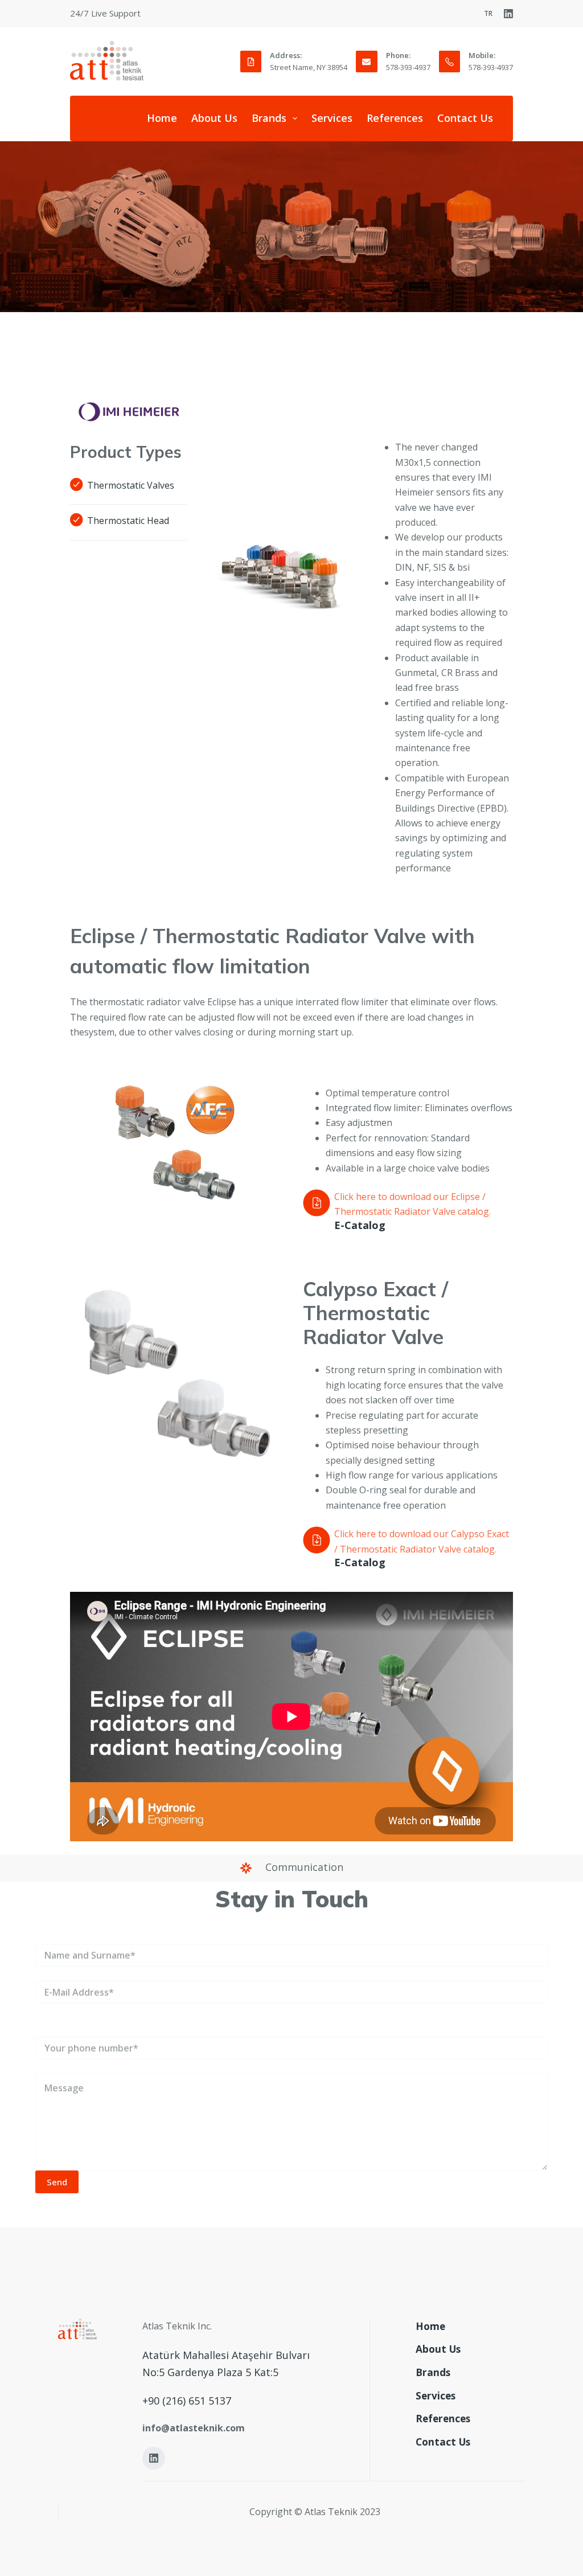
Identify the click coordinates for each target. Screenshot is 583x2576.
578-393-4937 (408, 67)
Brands (269, 118)
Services (332, 118)
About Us (214, 118)
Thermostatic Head (128, 521)
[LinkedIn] (508, 14)
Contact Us (465, 118)
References (395, 118)
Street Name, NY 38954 (309, 67)
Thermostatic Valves (131, 485)
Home (162, 118)
